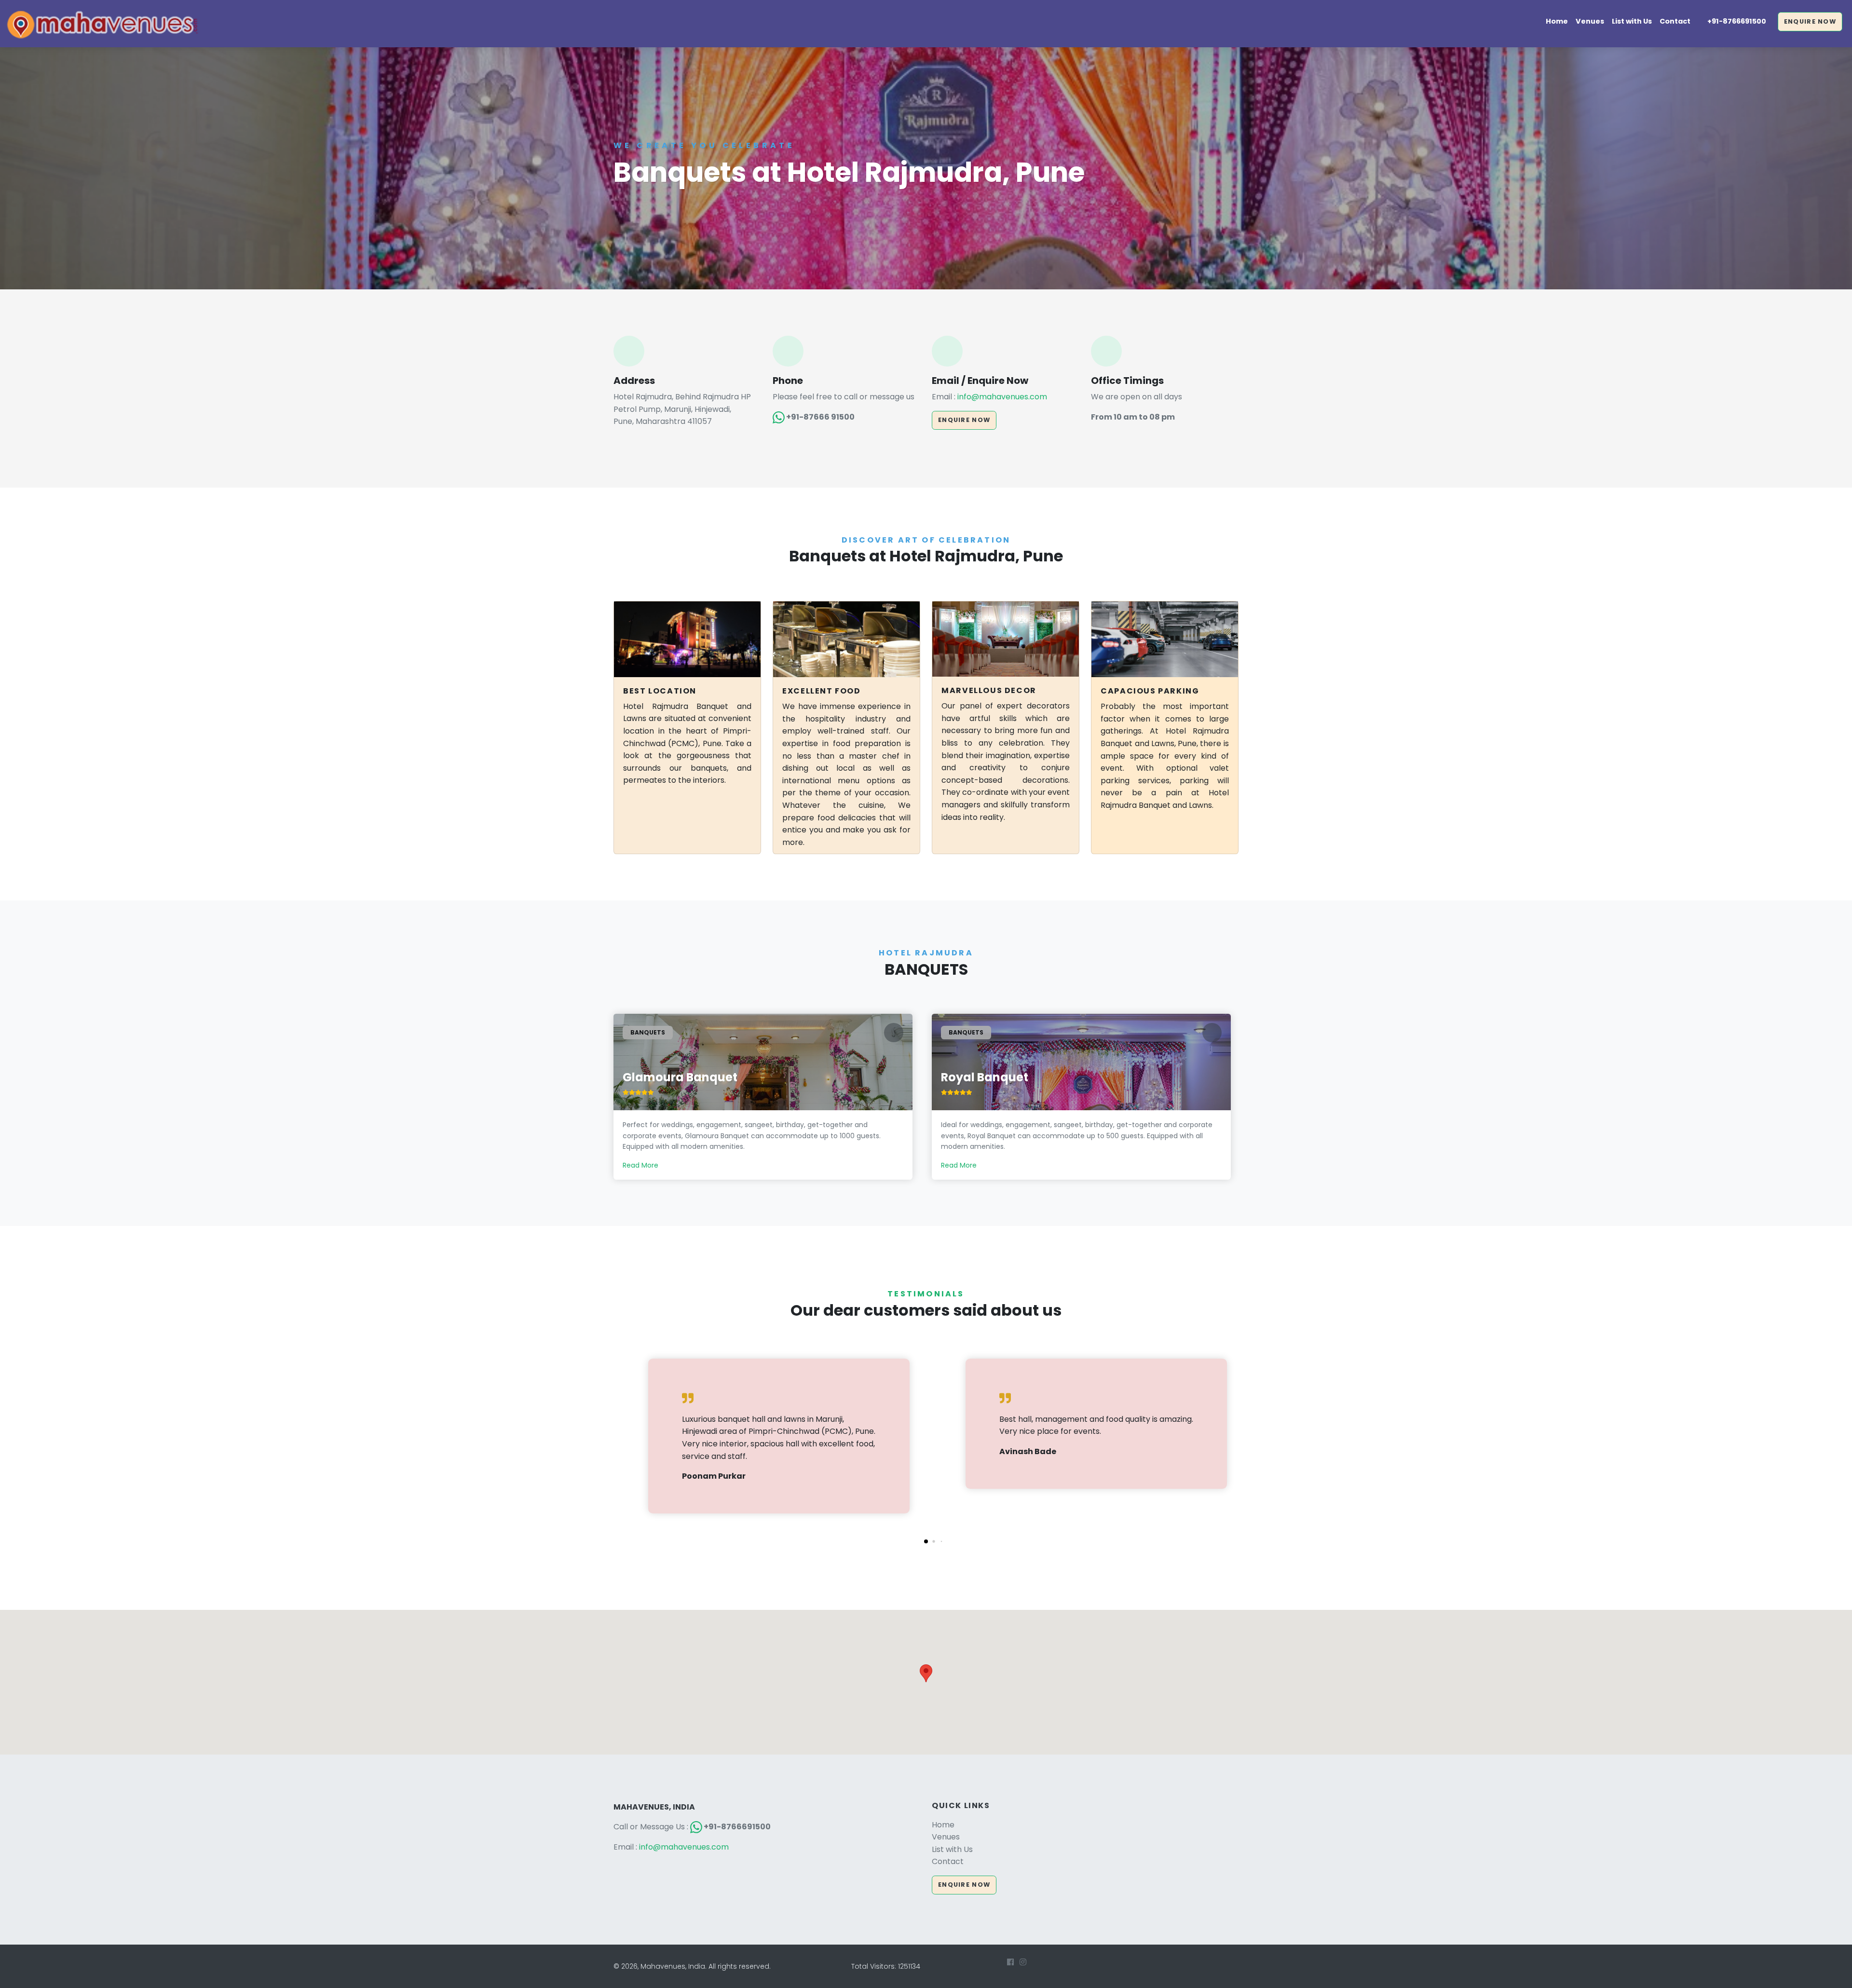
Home (1557, 21)
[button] (926, 1541)
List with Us (1632, 21)
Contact (1675, 21)
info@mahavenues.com (1002, 397)
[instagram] (1023, 1962)
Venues (1590, 21)
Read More (640, 1165)
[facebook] (1010, 1962)
